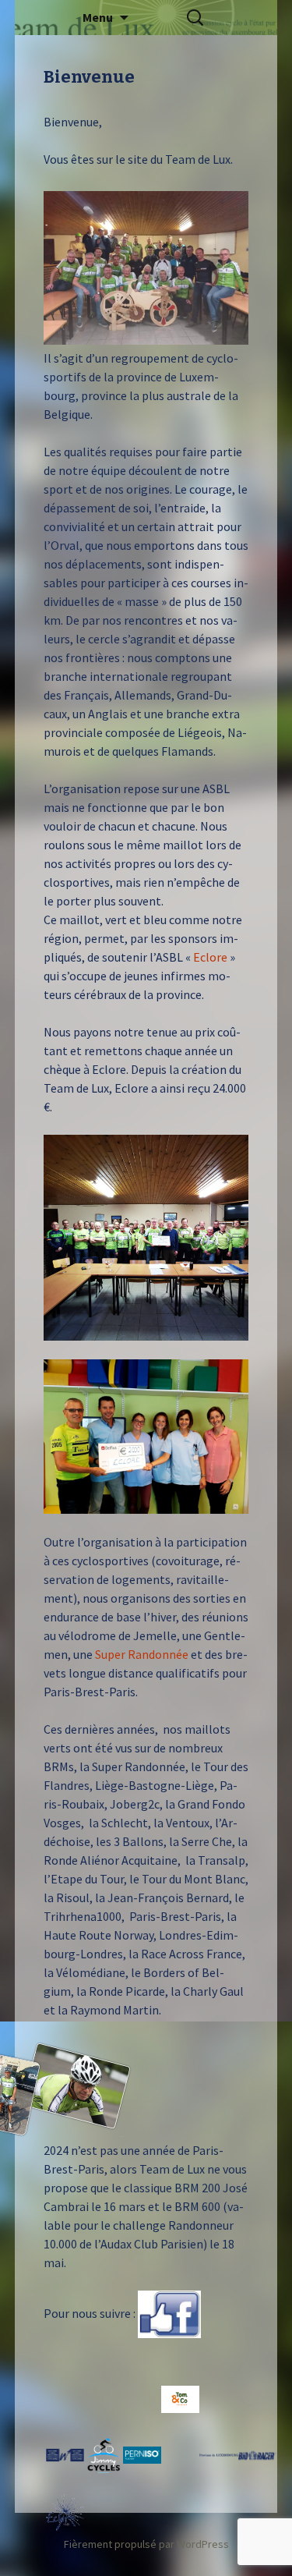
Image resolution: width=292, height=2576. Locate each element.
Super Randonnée (143, 1654)
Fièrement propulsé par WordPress (146, 2544)
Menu (98, 17)
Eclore (210, 957)
